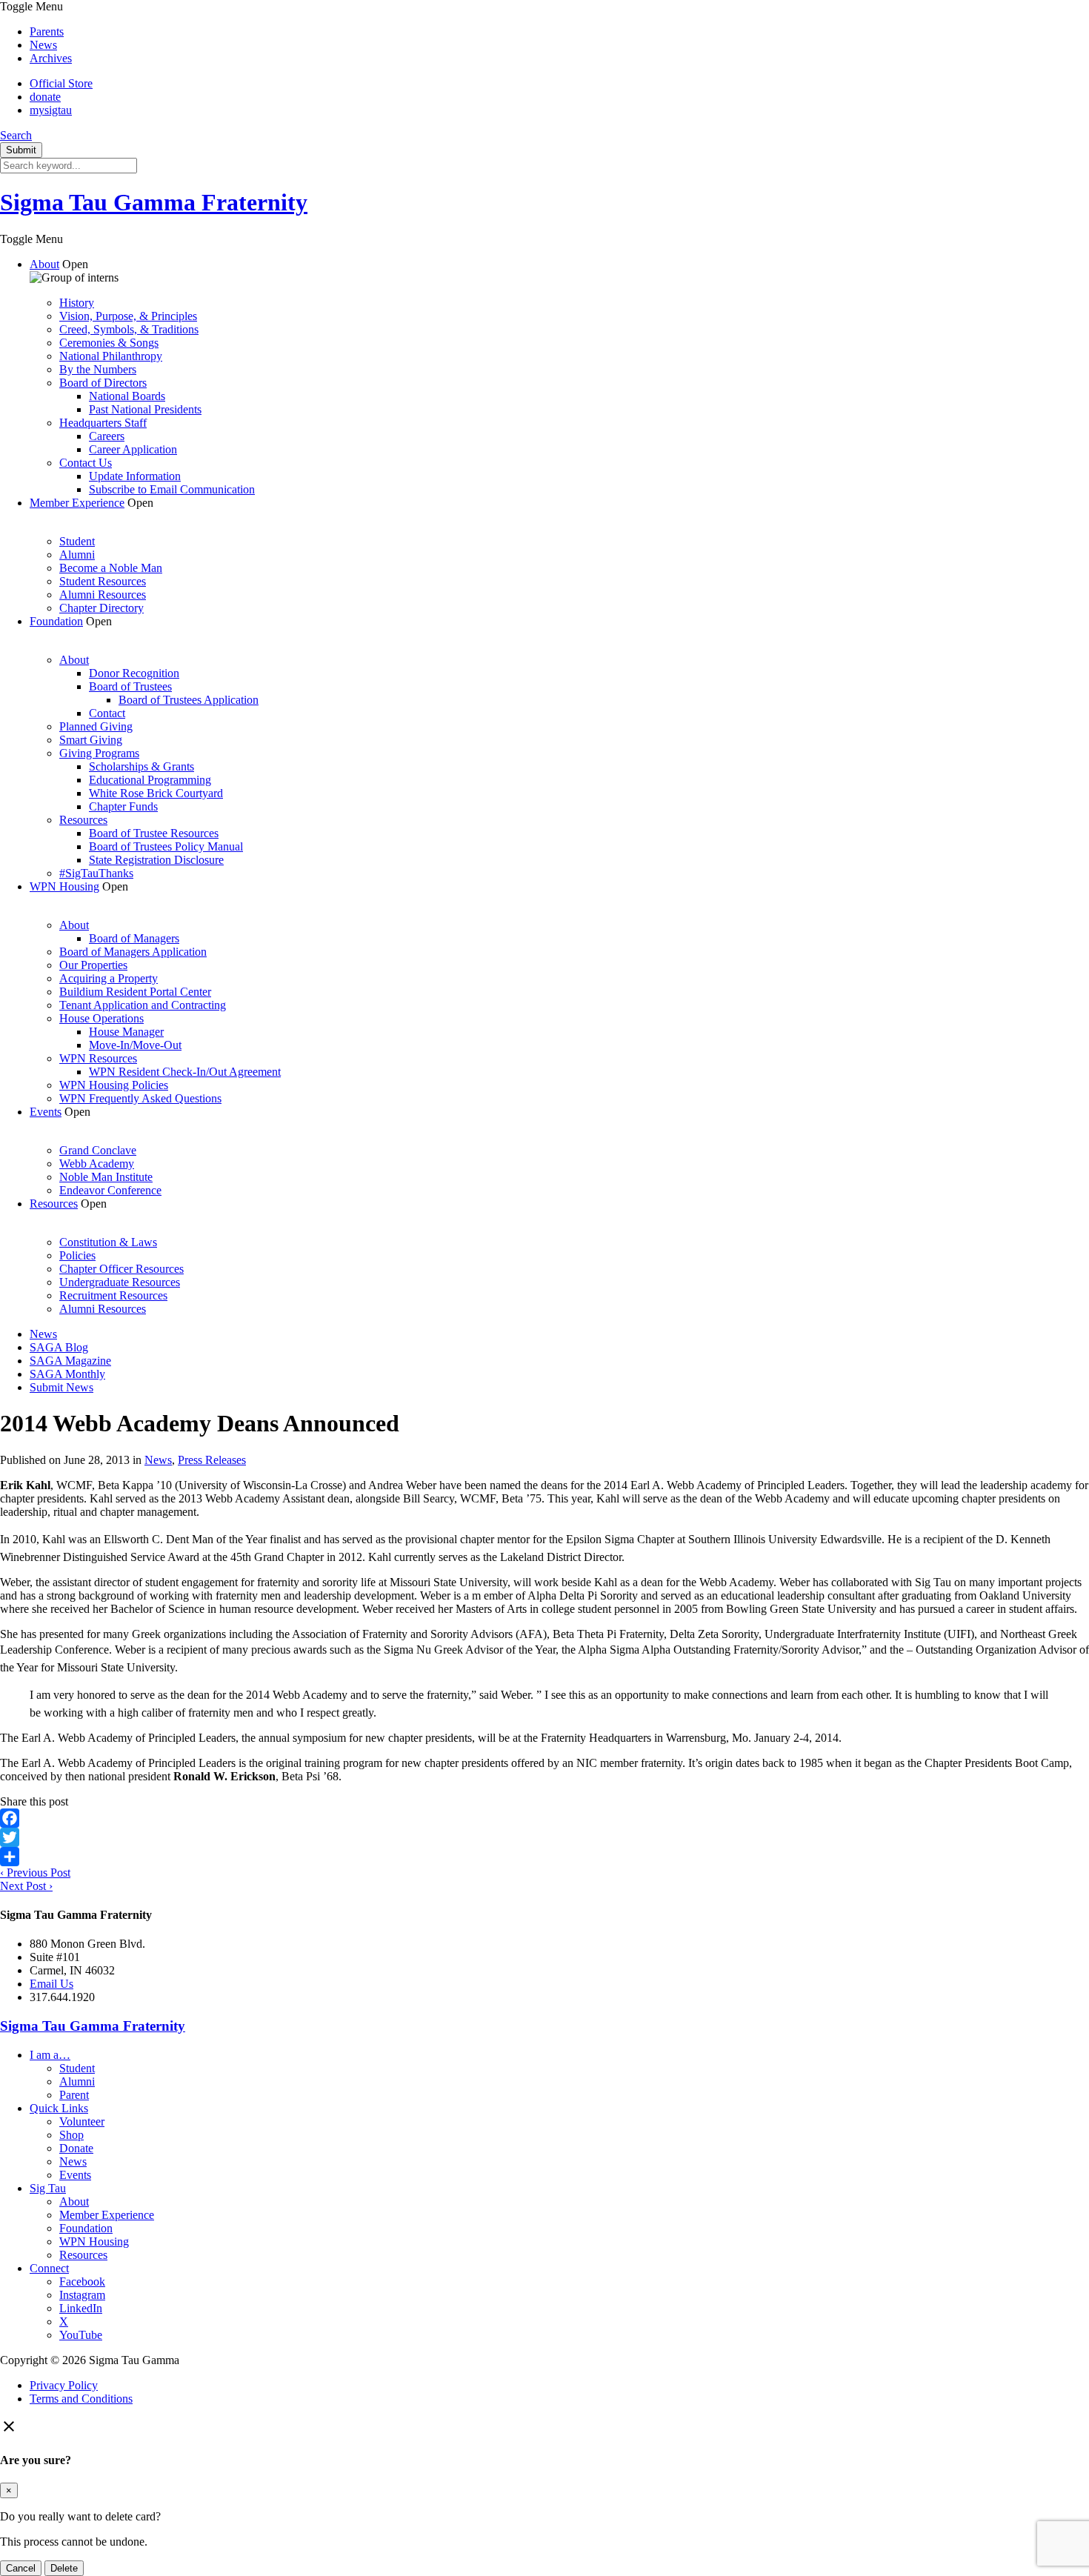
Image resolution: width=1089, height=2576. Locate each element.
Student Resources (103, 581)
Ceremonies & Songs (109, 343)
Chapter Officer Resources (121, 1269)
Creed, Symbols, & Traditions (129, 329)
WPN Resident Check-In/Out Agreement (185, 1072)
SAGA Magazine (70, 1361)
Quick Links (59, 2108)
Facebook (82, 2282)
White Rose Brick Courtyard (156, 793)
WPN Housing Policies (114, 1085)
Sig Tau (48, 2188)
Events (46, 1112)
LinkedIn (81, 2308)
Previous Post (35, 1873)
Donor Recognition (134, 673)
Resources (83, 820)
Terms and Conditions (81, 2399)
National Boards (127, 396)
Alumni (77, 555)
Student (77, 541)
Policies (77, 1255)
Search (16, 135)
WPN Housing (64, 886)
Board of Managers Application (133, 952)
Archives (51, 58)
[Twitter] (544, 1837)
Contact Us (86, 463)
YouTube (81, 2335)
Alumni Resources (103, 595)
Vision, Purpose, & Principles (128, 316)
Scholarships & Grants (141, 766)
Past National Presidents (145, 409)
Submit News (61, 1387)
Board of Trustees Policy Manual (166, 846)
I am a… (50, 2055)
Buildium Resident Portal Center (135, 992)
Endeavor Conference (110, 1190)
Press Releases (212, 1460)
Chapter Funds (123, 806)
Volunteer (82, 2121)
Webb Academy (97, 1164)
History (77, 303)
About (44, 264)
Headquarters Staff (103, 423)
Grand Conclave (98, 1150)
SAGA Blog (59, 1347)
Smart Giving (91, 740)
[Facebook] (544, 1818)
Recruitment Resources (113, 1295)
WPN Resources (98, 1058)
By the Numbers (98, 369)
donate (45, 97)
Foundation (56, 621)
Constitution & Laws (108, 1242)
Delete (64, 2568)
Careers (107, 436)
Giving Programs (99, 753)
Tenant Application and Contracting (143, 1005)
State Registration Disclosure (156, 860)
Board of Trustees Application (189, 700)
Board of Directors (103, 383)
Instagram (82, 2295)
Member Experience (77, 503)
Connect (49, 2268)
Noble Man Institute (106, 1177)
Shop (71, 2135)
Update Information (135, 476)
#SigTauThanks (96, 873)
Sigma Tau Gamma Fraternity (154, 202)
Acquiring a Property (109, 978)
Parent (74, 2095)
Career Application (133, 449)
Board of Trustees (130, 686)
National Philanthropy (111, 356)
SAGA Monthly (67, 1374)
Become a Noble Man (111, 568)
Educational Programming (150, 780)
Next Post (26, 1886)
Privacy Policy (64, 2385)
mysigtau (51, 110)
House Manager (126, 1032)
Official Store (61, 83)
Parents (47, 31)
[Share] (544, 1857)
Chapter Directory (101, 608)
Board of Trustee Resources (154, 833)
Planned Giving (96, 726)
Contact (107, 713)
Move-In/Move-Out (135, 1045)
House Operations (101, 1018)
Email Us (51, 1984)
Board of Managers (134, 938)
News (43, 45)
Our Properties (93, 965)
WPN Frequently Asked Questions (140, 1098)
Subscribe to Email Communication (172, 489)
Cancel (21, 2568)
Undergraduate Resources (120, 1282)
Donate (76, 2148)
